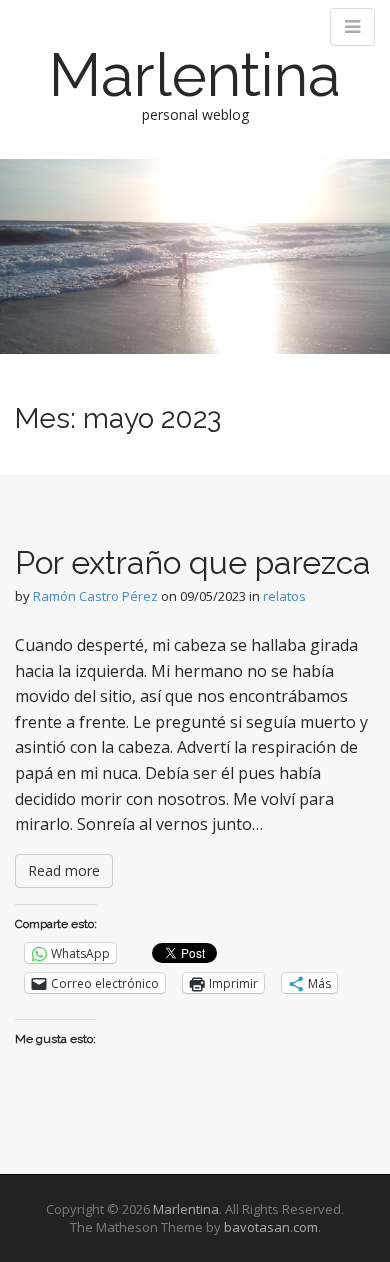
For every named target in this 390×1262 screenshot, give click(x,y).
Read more (64, 870)
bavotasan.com (271, 1227)
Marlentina (195, 75)
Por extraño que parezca (193, 562)
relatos (284, 596)
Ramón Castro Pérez (95, 596)
